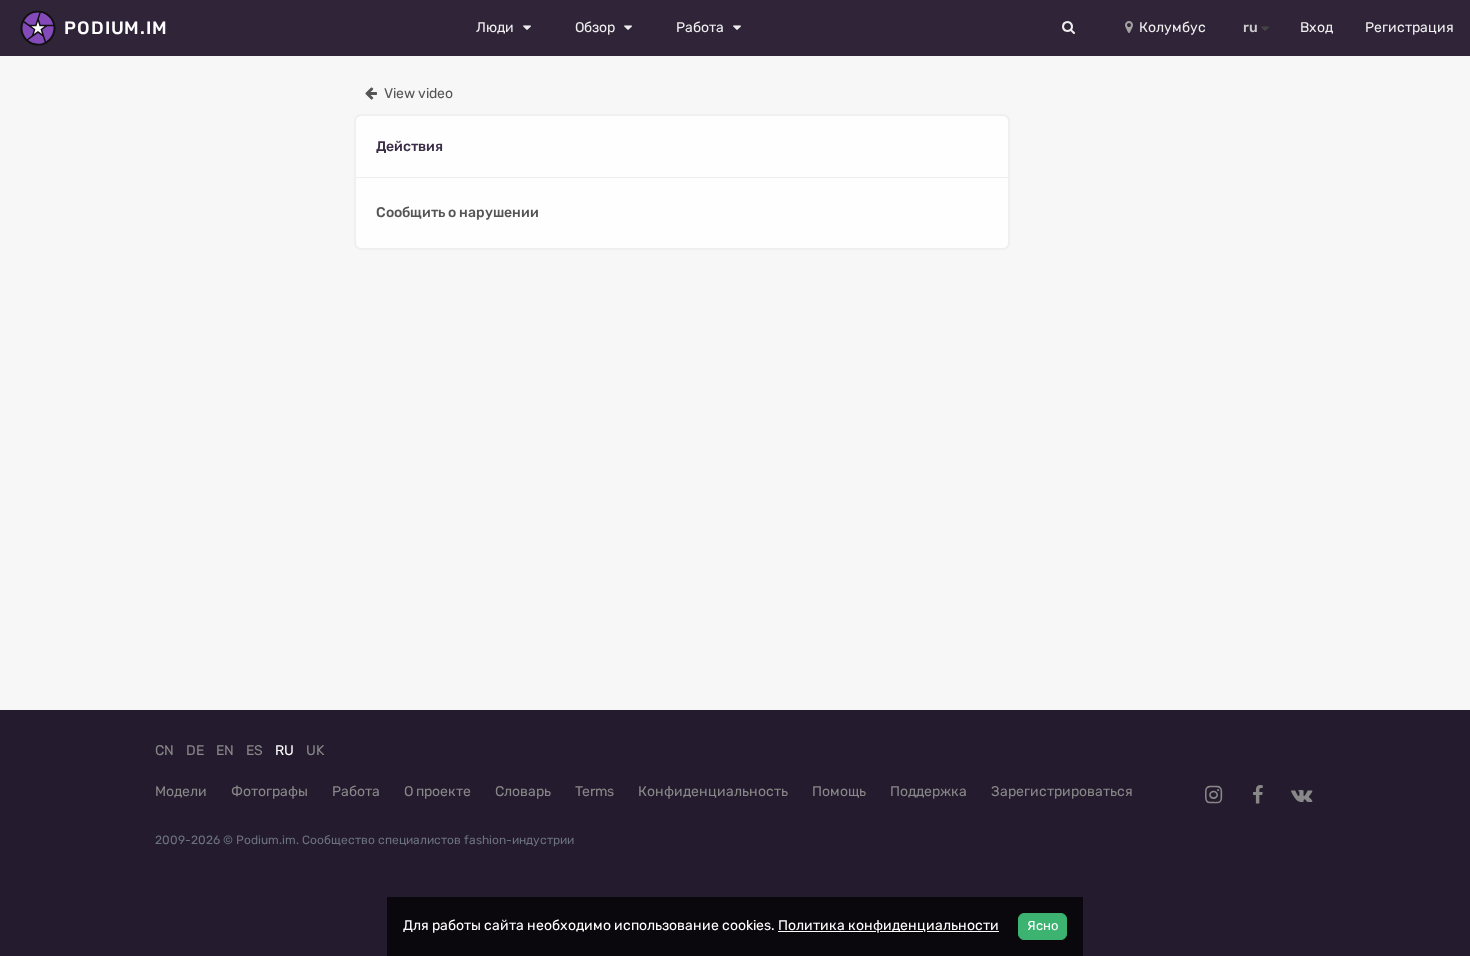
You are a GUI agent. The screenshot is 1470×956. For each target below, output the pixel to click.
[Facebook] (1257, 795)
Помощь (839, 791)
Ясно (1042, 925)
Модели (181, 791)
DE (195, 750)
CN (164, 750)
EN (225, 750)
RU (284, 750)
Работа (356, 791)
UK (315, 750)
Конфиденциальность (713, 791)
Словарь (523, 791)
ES (254, 750)
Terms (594, 791)
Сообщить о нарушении (457, 212)
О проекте (437, 791)
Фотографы (269, 791)
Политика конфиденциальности (888, 925)
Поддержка (928, 791)
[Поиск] (1069, 28)
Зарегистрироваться (1062, 791)
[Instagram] (1213, 795)
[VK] (1301, 795)
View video (417, 93)
